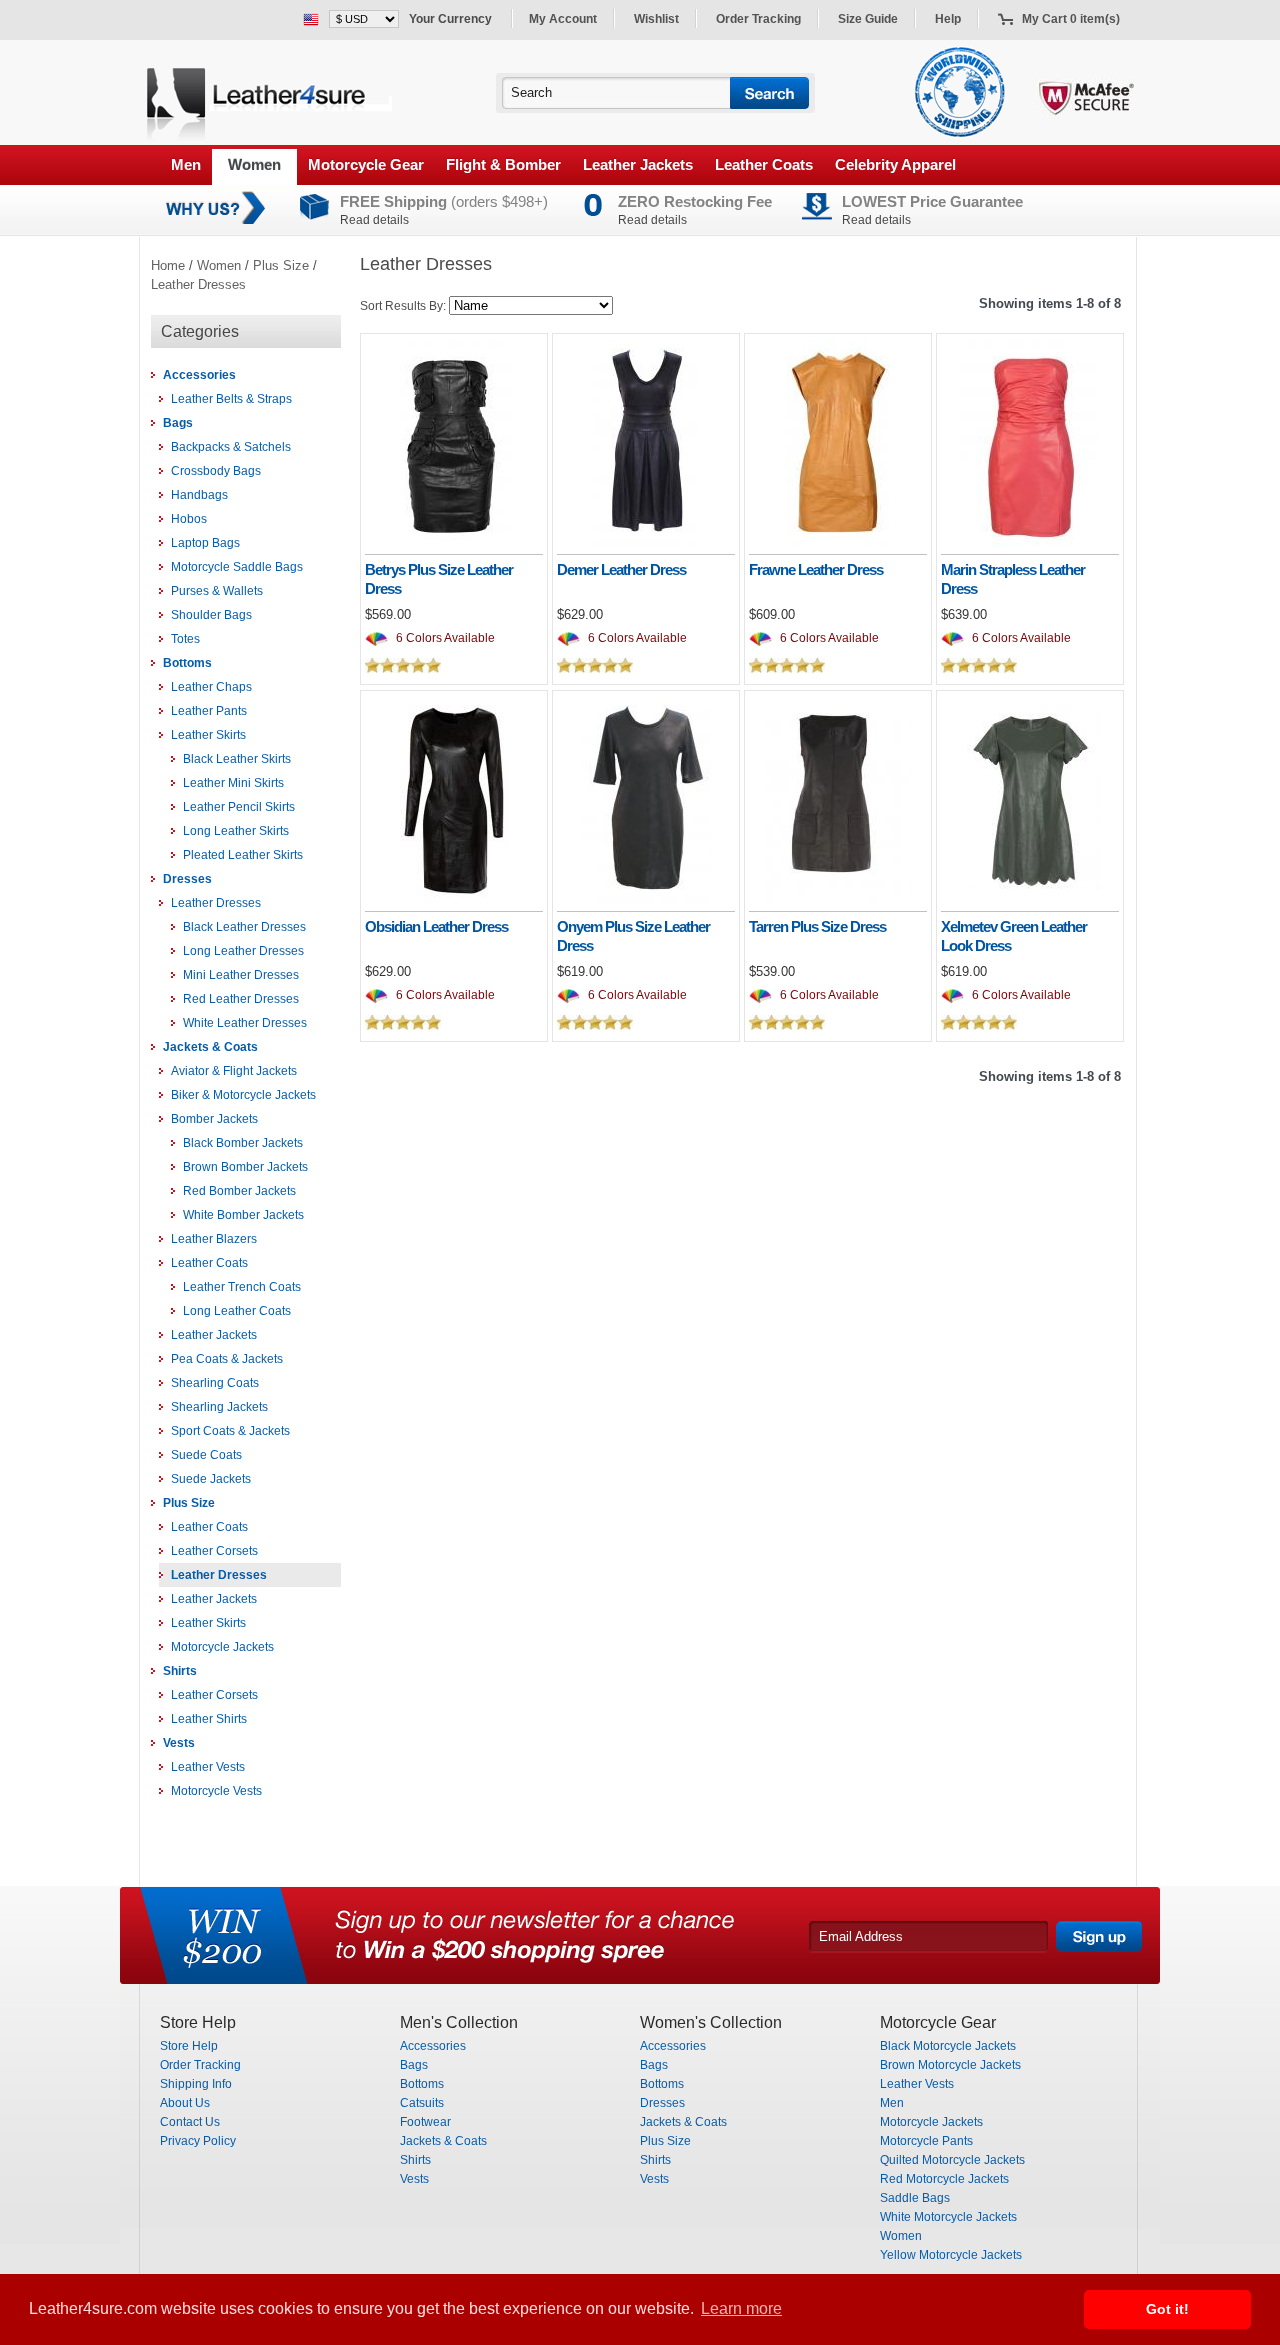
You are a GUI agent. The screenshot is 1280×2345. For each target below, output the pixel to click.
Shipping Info (196, 2084)
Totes (185, 639)
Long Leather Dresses (243, 951)
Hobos (189, 519)
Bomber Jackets (214, 1119)
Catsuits (422, 2103)
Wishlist (656, 19)
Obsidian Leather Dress (436, 926)
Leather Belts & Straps (231, 399)
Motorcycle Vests (216, 1791)
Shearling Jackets (219, 1407)
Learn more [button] (741, 2308)
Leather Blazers (214, 1239)
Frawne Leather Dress (816, 569)
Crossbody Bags (216, 471)
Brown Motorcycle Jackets (950, 2065)
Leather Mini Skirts (233, 783)
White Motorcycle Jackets (948, 2217)
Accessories (199, 375)
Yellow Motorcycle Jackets (951, 2255)
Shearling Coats (215, 1383)
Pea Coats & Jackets (227, 1359)
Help (948, 19)
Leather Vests (208, 1767)
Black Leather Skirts (237, 759)
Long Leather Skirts (236, 831)
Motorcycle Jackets (222, 1647)
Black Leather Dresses (244, 927)
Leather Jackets (638, 164)
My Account (563, 19)
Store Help (189, 2046)
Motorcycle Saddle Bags (237, 567)
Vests (179, 1743)
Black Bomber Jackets (243, 1143)
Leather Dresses (198, 284)
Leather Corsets (214, 1551)
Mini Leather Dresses (241, 975)
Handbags (199, 495)
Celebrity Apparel (895, 164)
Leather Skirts (208, 735)
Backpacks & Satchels (231, 447)
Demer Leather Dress (621, 569)
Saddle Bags (915, 2198)
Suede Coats (206, 1455)
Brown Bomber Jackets (245, 1167)
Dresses (187, 879)
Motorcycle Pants (926, 2141)
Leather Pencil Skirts (239, 807)
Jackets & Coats (210, 1047)
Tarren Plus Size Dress (817, 926)
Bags (178, 423)
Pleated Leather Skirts (243, 855)
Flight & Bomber (503, 164)
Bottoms (187, 663)
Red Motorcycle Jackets (944, 2179)
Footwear (425, 2122)
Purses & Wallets (217, 591)
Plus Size (281, 265)
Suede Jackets (211, 1479)
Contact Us (190, 2122)
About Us (185, 2103)
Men (186, 164)
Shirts (180, 1671)
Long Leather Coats (237, 1311)
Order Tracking (758, 19)
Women (254, 164)
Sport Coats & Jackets (230, 1431)
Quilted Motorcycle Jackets (952, 2160)
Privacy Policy (198, 2141)
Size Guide (868, 19)
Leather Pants (209, 711)
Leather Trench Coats (242, 1287)
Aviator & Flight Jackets (234, 1071)
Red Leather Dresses (241, 999)
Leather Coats (764, 164)
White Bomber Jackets (243, 1215)
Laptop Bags (205, 543)
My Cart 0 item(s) (1071, 19)
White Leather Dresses (245, 1023)
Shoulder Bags (211, 615)
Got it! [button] (1167, 2309)
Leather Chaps (211, 687)
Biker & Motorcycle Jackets (243, 1095)
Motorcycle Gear (366, 164)
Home (168, 265)
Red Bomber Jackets (239, 1191)
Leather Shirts (209, 1719)
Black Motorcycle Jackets (948, 2046)
